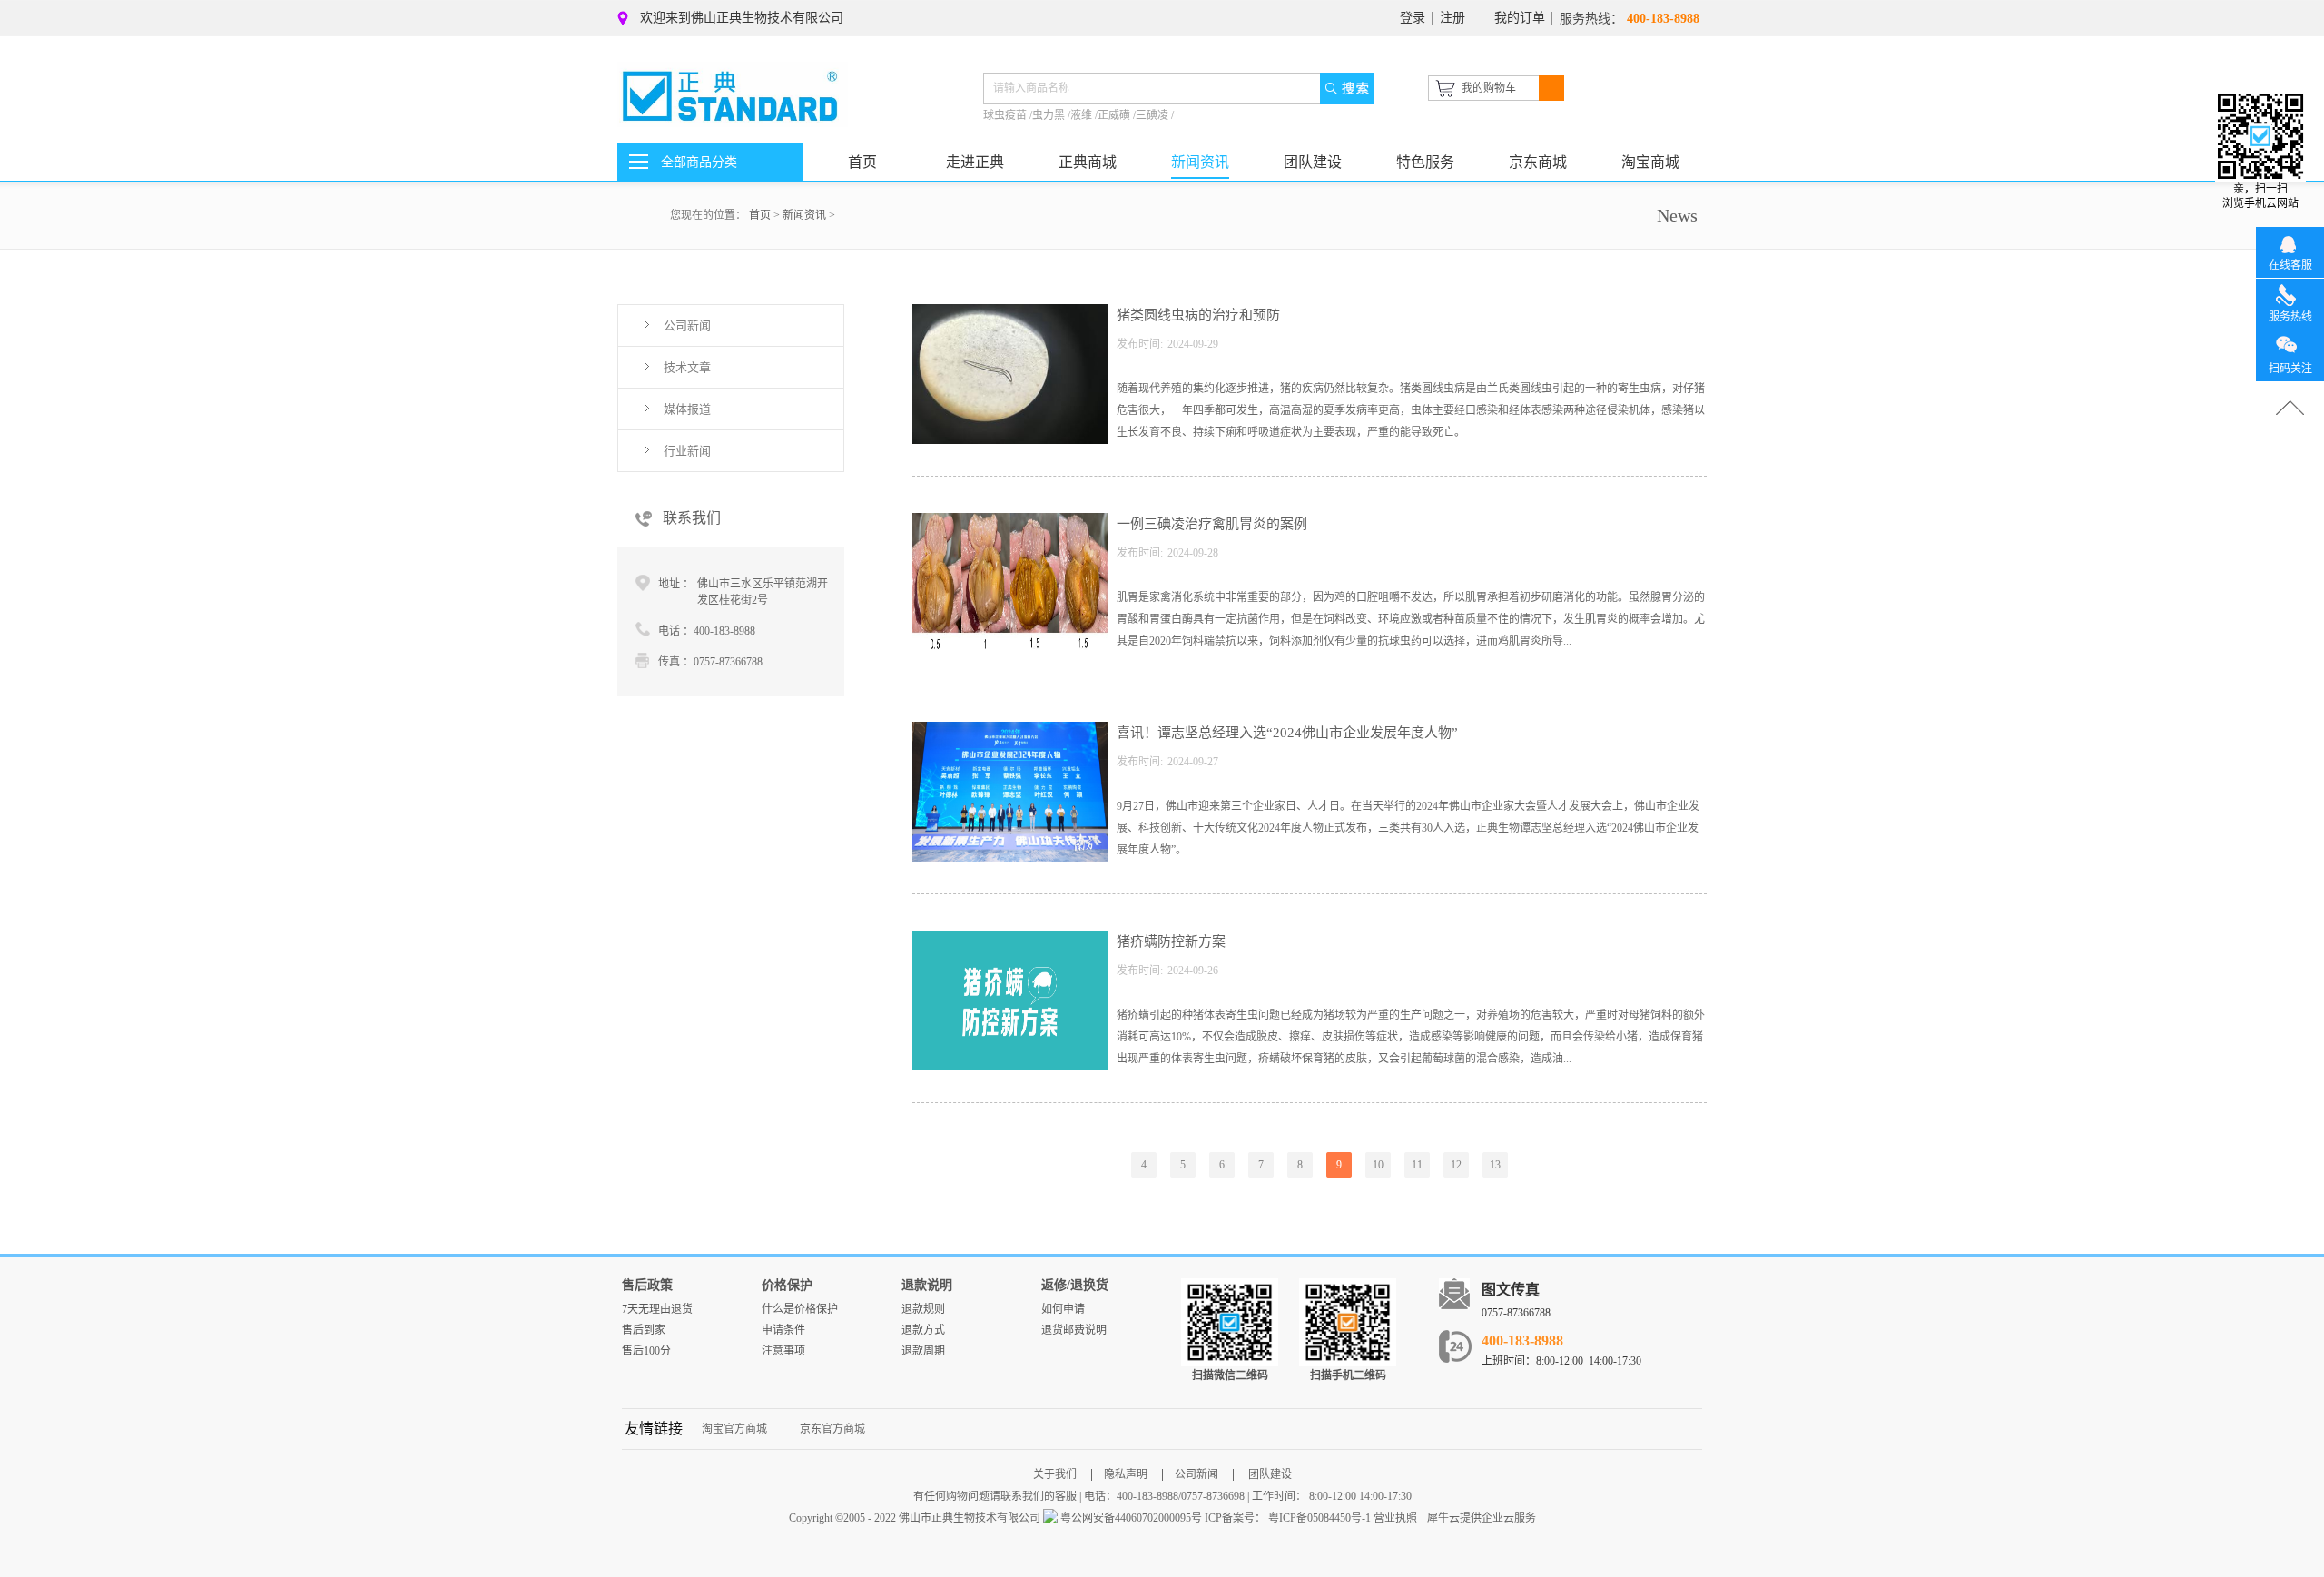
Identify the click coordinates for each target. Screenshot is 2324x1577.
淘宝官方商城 (734, 1429)
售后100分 (646, 1351)
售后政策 (647, 1285)
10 (1378, 1165)
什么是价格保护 (800, 1309)
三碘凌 (1153, 115)
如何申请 (1063, 1309)
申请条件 (783, 1330)
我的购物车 (1489, 88)
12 (1456, 1165)
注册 (1452, 18)
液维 (1083, 115)
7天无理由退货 (657, 1309)
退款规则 (923, 1309)
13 (1495, 1165)
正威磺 (1115, 115)
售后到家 (644, 1330)
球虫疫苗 (1006, 115)
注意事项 (783, 1351)
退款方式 (923, 1330)
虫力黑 (1050, 115)
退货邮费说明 (1074, 1330)
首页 (862, 162)
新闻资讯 (804, 215)
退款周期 (923, 1351)
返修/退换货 (1075, 1285)
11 (1417, 1165)
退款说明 (927, 1285)
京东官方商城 (832, 1429)
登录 (1413, 18)
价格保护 (787, 1285)
